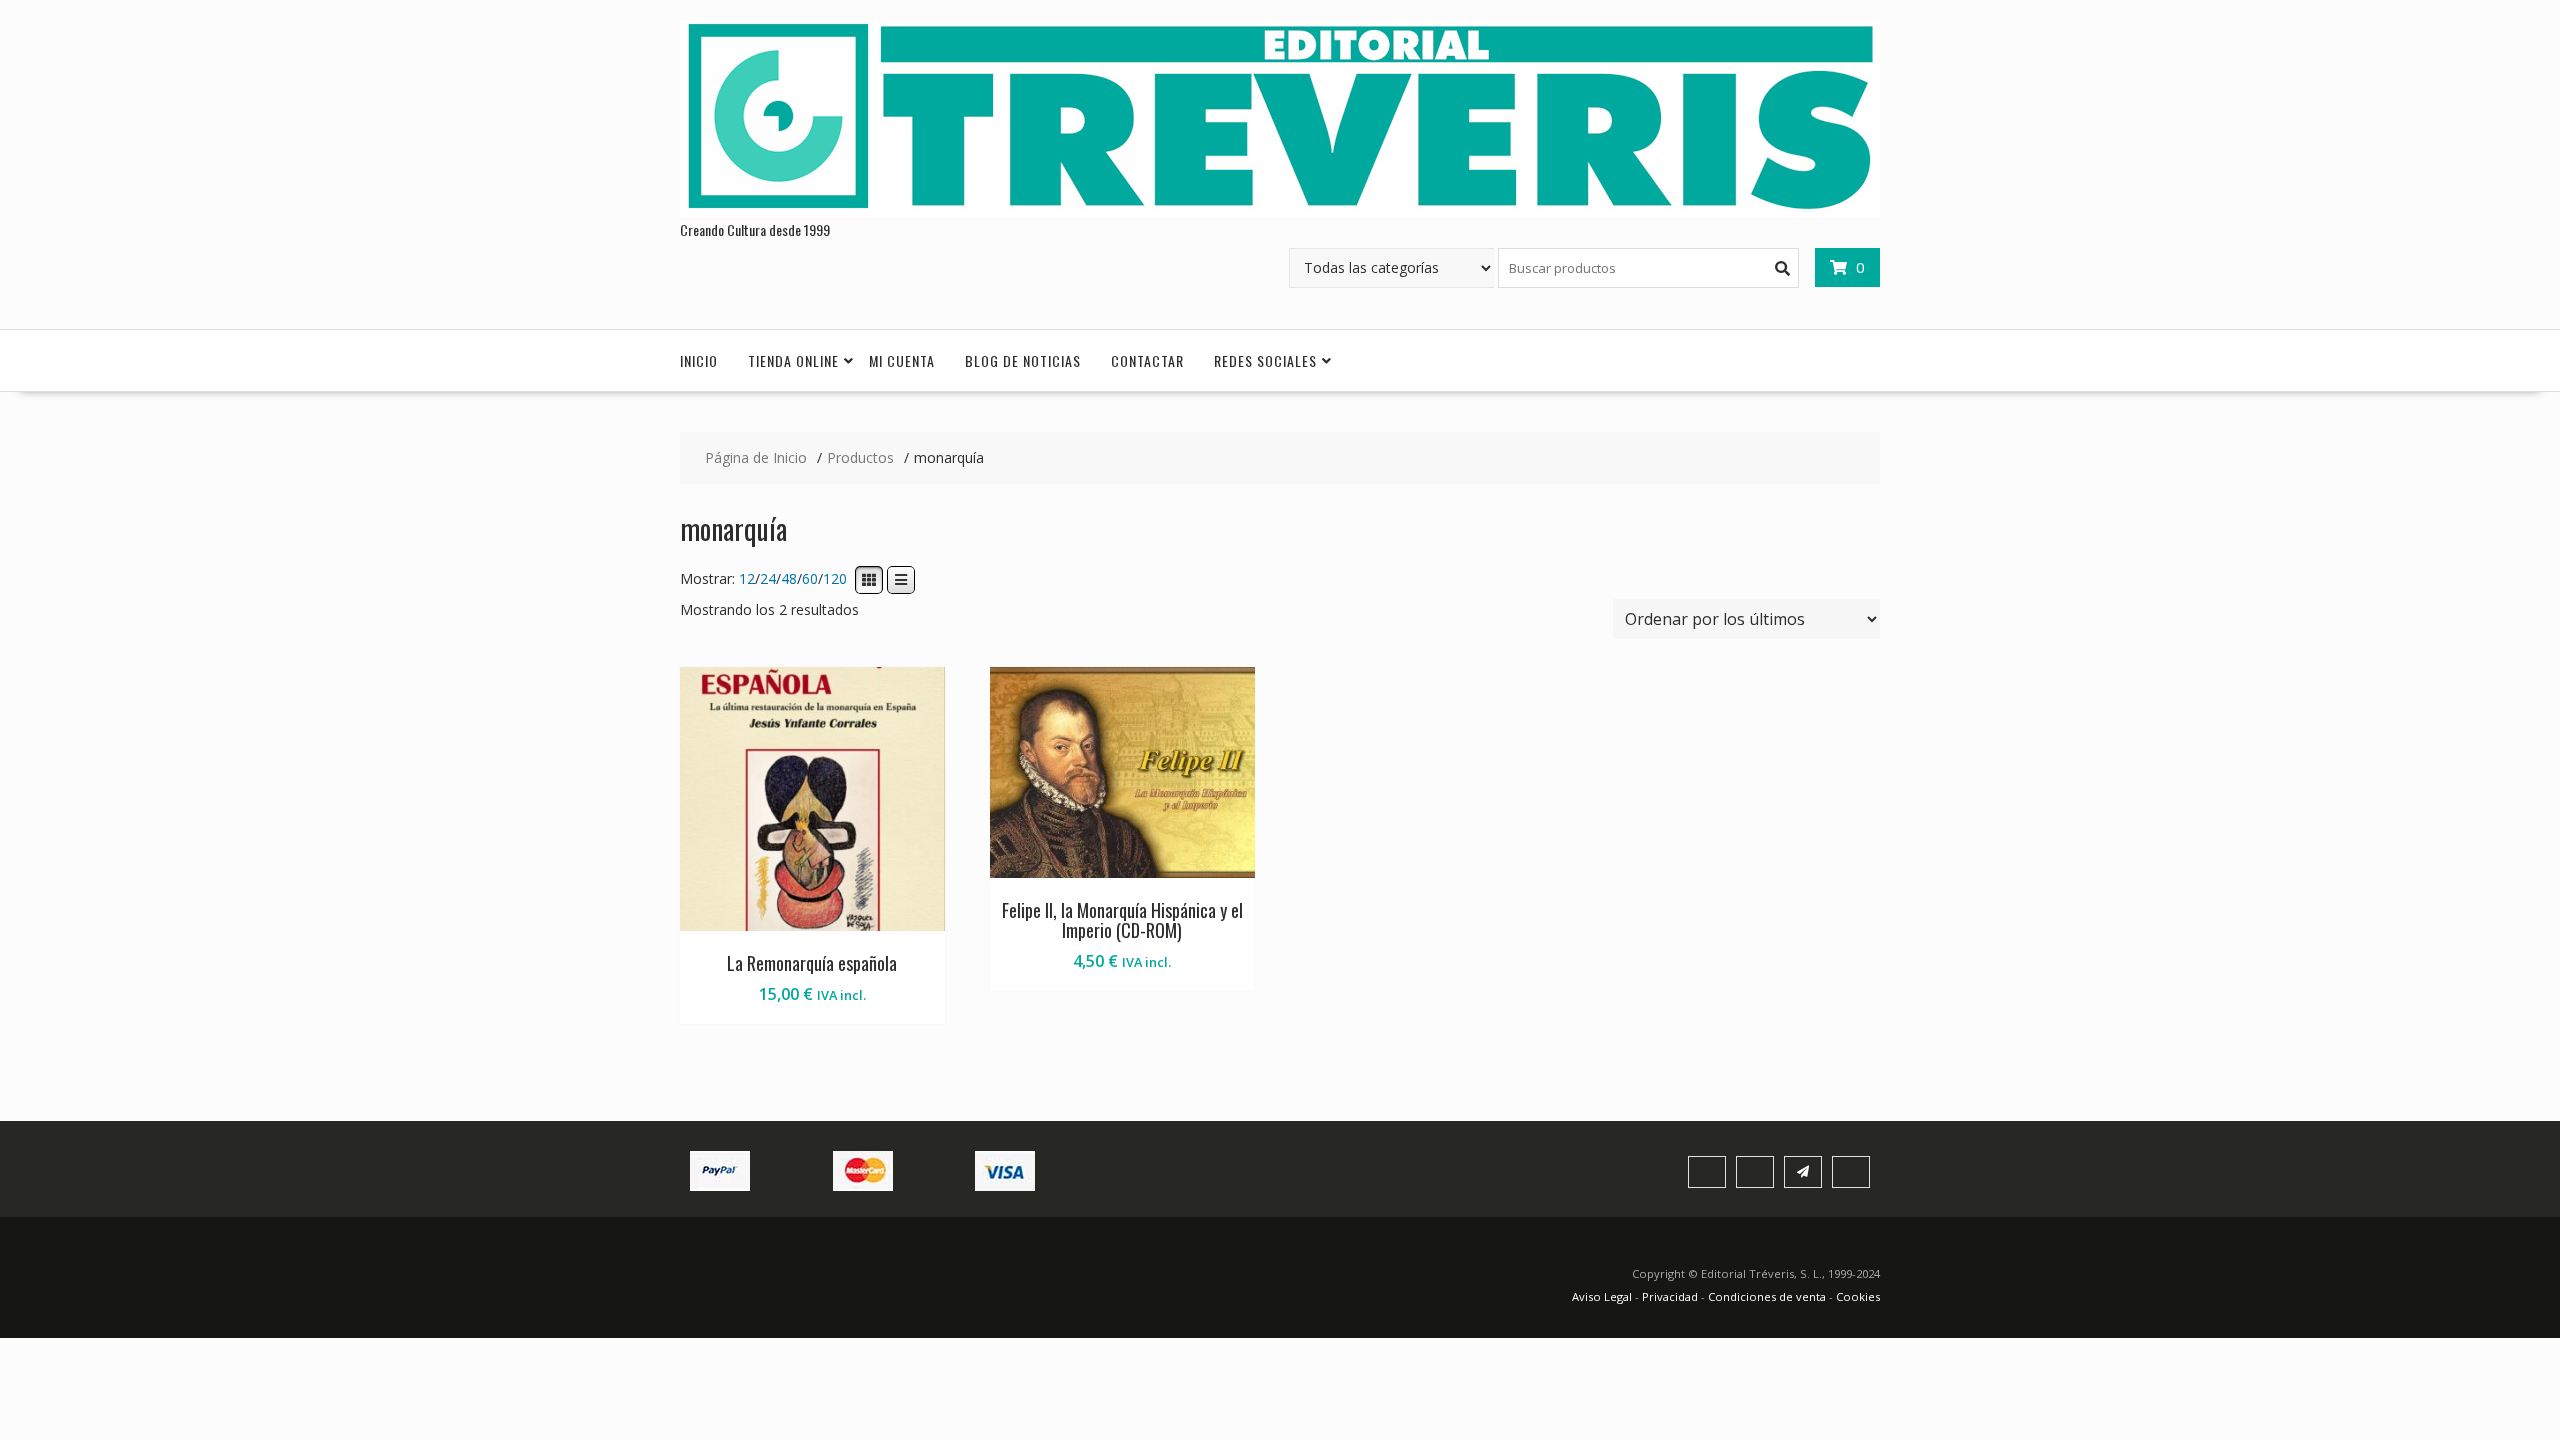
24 (768, 579)
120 (835, 579)
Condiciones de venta (1767, 1296)
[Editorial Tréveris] (1280, 211)
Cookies (1858, 1296)
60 (810, 579)
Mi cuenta (902, 360)
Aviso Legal (1603, 1296)
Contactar (1147, 360)
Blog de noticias (1023, 360)
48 (789, 579)
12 (747, 579)
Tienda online (793, 360)
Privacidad (1670, 1296)
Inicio (699, 360)
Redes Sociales (1265, 360)
